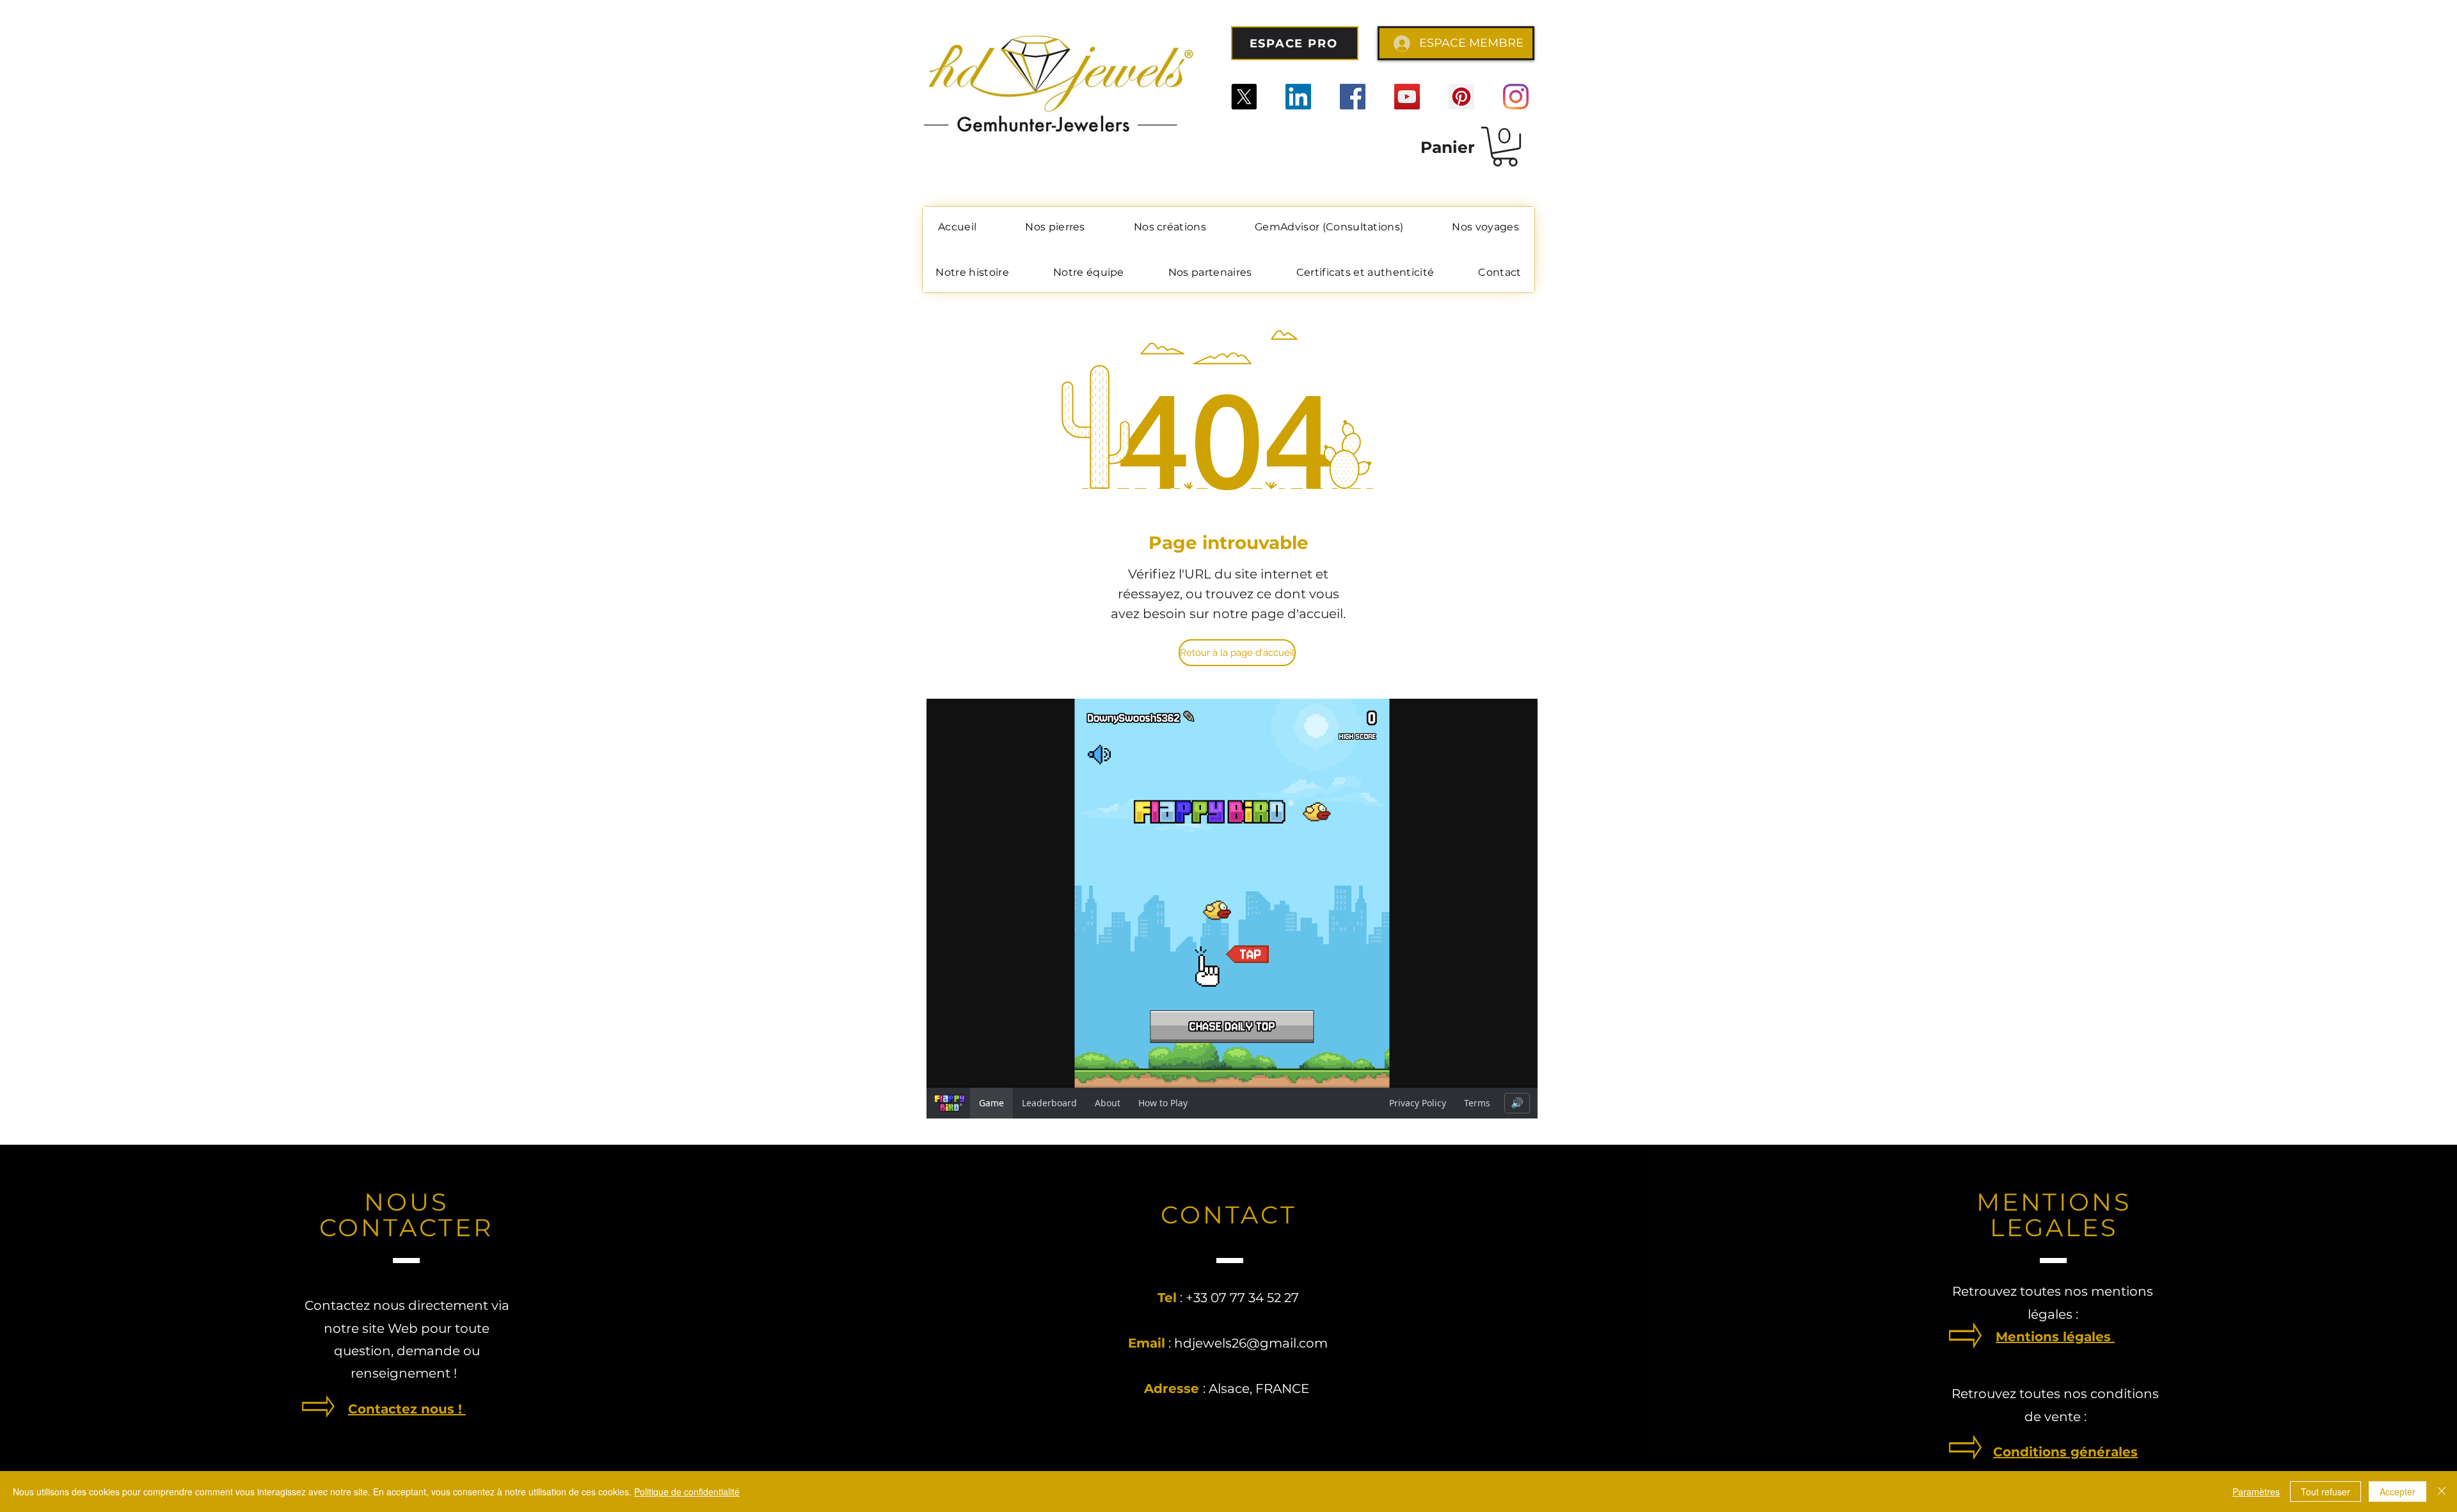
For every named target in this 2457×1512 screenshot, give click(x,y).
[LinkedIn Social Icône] (1298, 97)
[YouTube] (1407, 97)
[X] (1244, 97)
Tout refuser (2326, 1492)
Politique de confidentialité (687, 1492)
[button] (1505, 147)
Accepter (2397, 1492)
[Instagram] (1516, 97)
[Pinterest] (1461, 97)
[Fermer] (2442, 1492)
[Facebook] (1353, 97)
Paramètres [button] (2256, 1492)
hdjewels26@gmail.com (1251, 1343)
